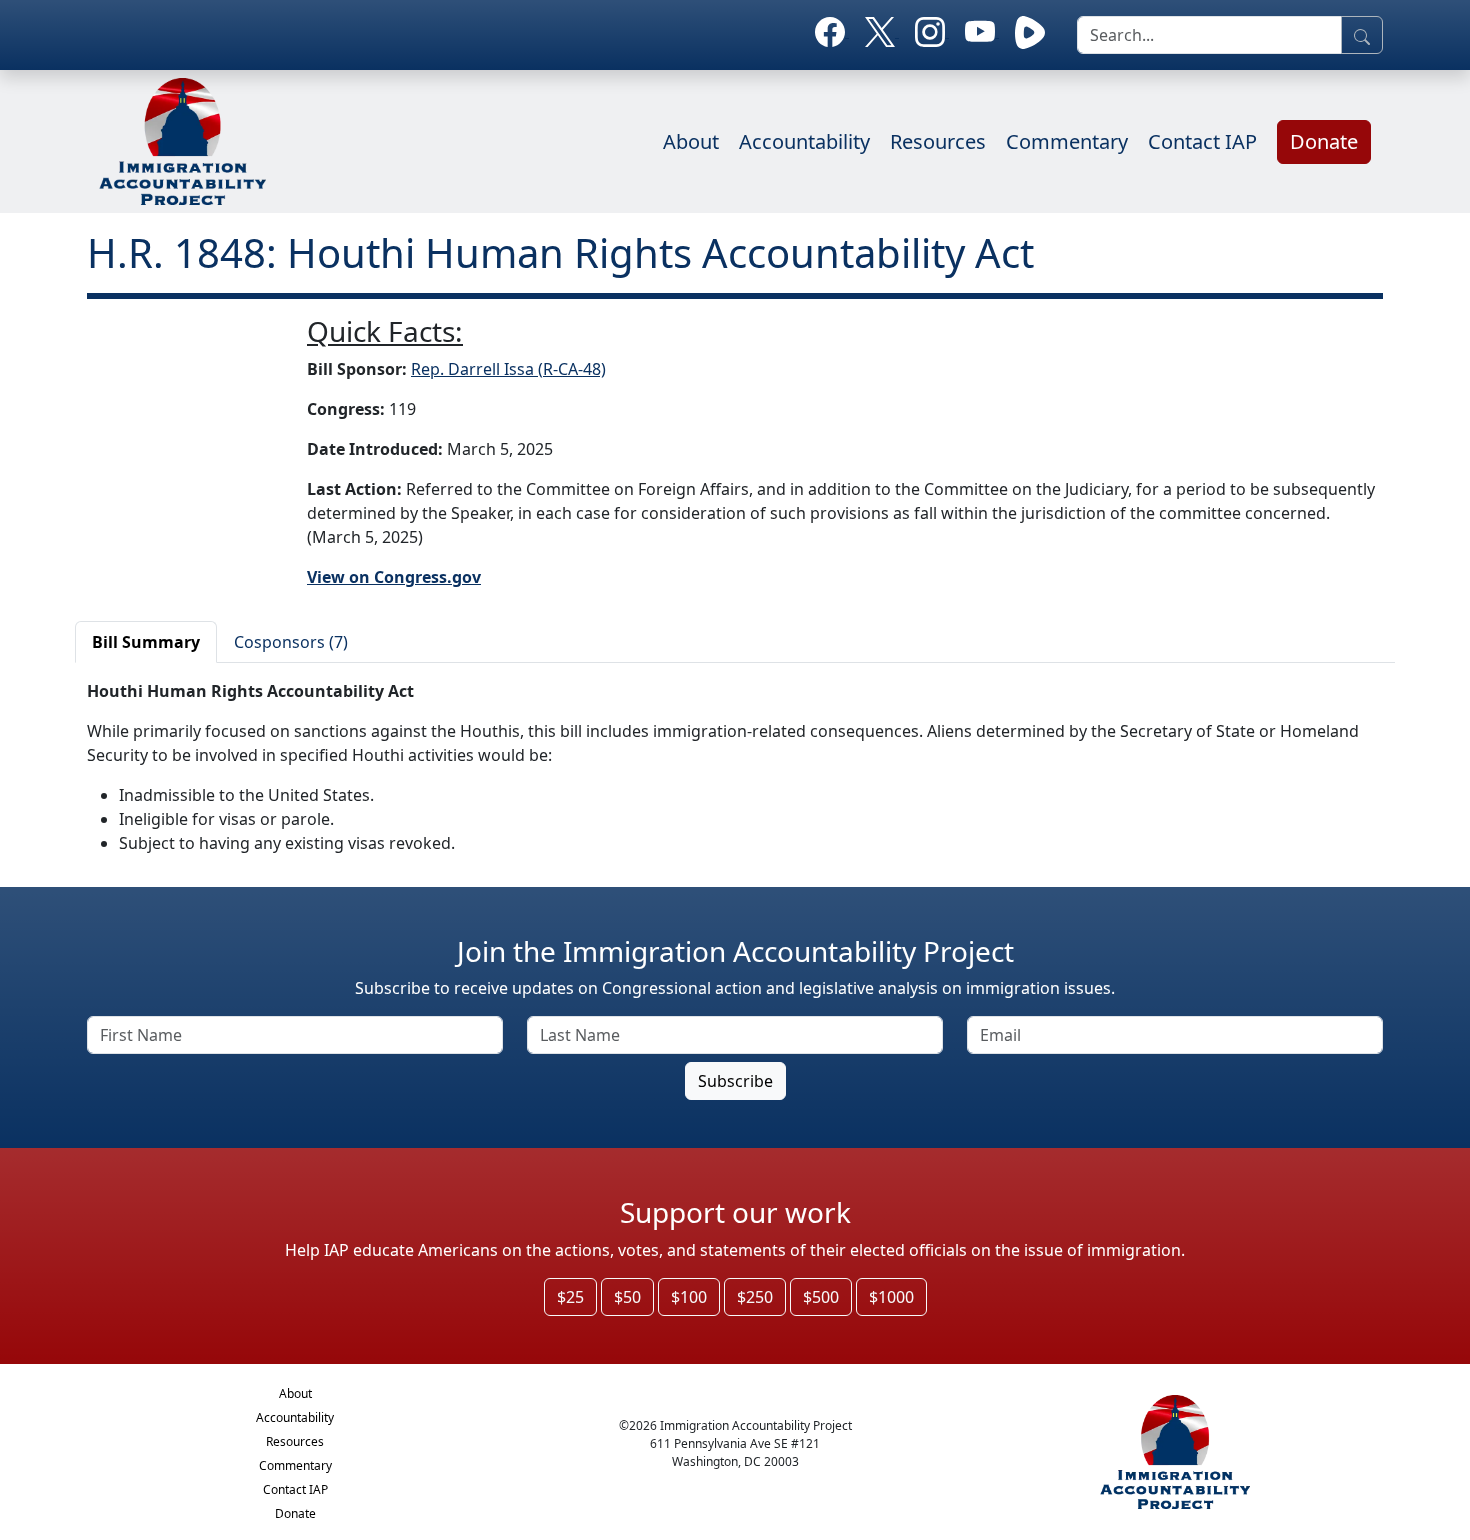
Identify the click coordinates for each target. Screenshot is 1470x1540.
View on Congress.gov (394, 577)
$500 (821, 1297)
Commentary (1067, 141)
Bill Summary (146, 642)
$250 (755, 1297)
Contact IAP (1202, 141)
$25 (570, 1297)
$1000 (891, 1297)
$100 (689, 1297)
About (691, 141)
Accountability (804, 141)
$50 (627, 1297)
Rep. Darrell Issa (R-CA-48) (508, 369)
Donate (1324, 141)
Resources (938, 141)
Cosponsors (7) (291, 642)
